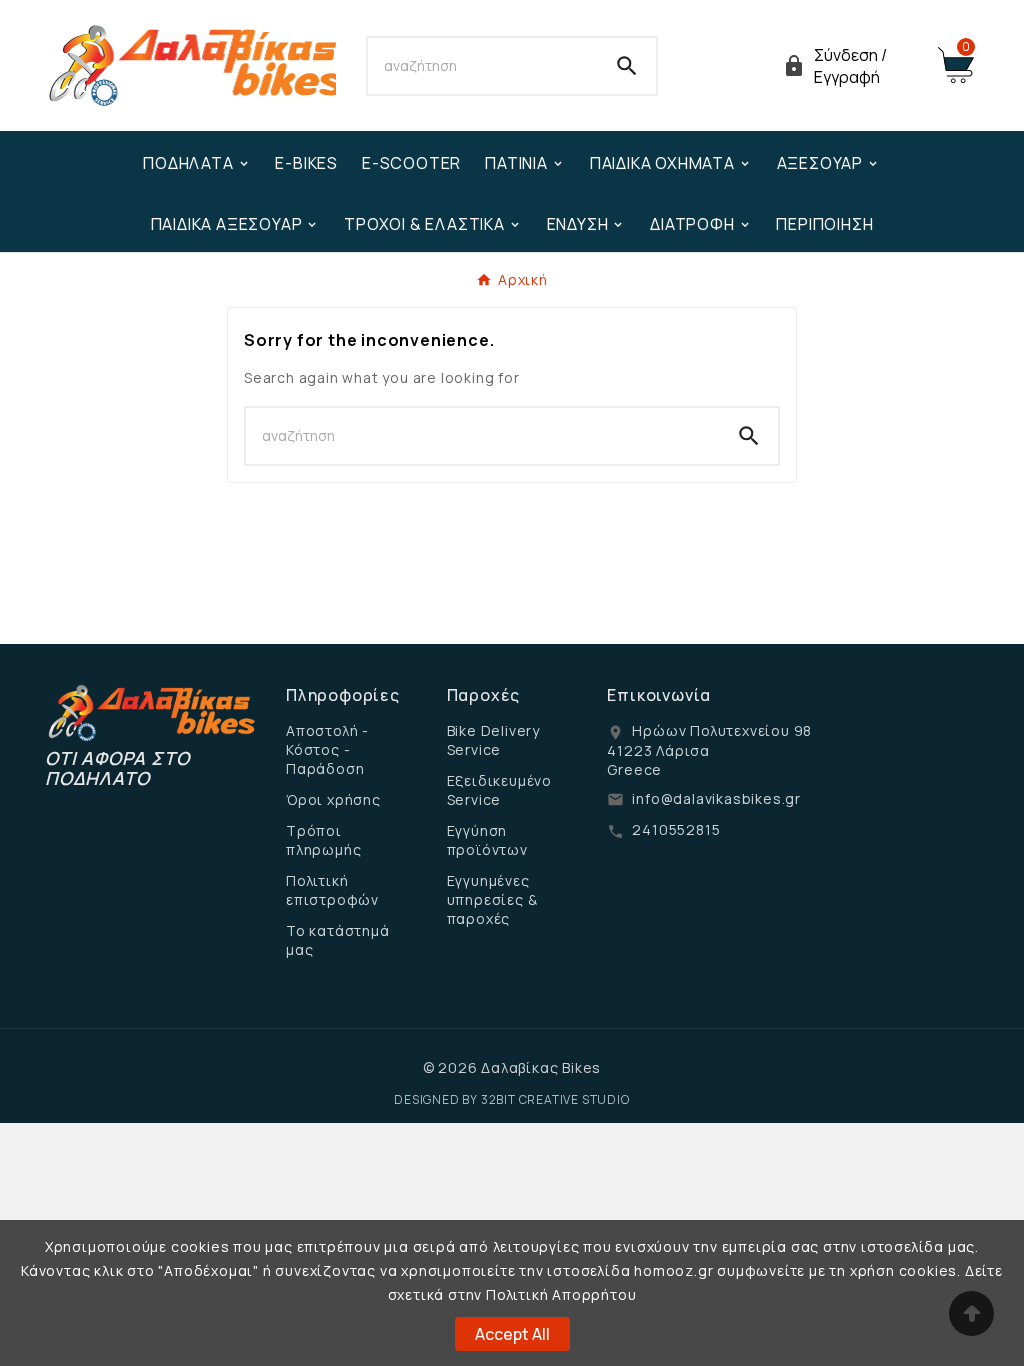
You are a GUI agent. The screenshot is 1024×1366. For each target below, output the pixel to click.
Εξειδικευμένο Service (499, 790)
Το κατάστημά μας (338, 940)
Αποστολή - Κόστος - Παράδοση (327, 749)
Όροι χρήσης (333, 799)
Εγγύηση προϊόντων (487, 840)
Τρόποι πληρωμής (323, 840)
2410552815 (676, 829)
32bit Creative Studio (555, 1099)
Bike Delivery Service (493, 740)
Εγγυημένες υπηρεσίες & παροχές (492, 899)
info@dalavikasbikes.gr (716, 798)
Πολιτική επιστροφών (332, 890)
